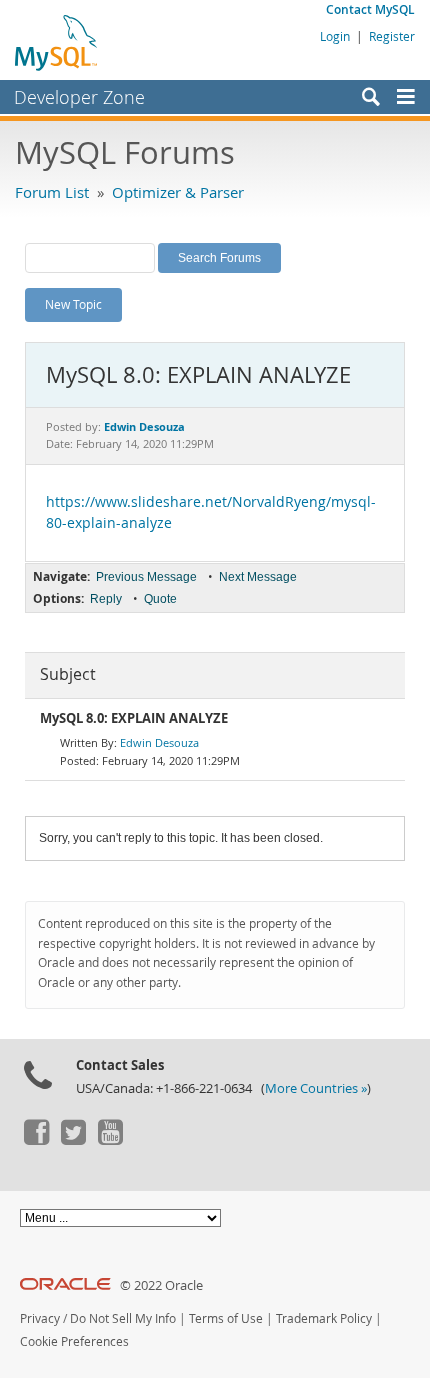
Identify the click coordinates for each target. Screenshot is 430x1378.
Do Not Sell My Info (123, 1318)
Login (335, 36)
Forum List (52, 192)
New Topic (73, 304)
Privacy (40, 1318)
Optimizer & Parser (178, 192)
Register (392, 36)
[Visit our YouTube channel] (110, 1140)
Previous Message (146, 577)
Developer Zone (79, 97)
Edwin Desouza (159, 742)
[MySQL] (57, 42)
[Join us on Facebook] (36, 1140)
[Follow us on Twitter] (73, 1140)
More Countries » (316, 1088)
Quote (160, 599)
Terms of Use (226, 1318)
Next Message (258, 577)
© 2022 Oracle (161, 1285)
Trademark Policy (324, 1318)
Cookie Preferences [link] (74, 1341)
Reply (106, 599)
